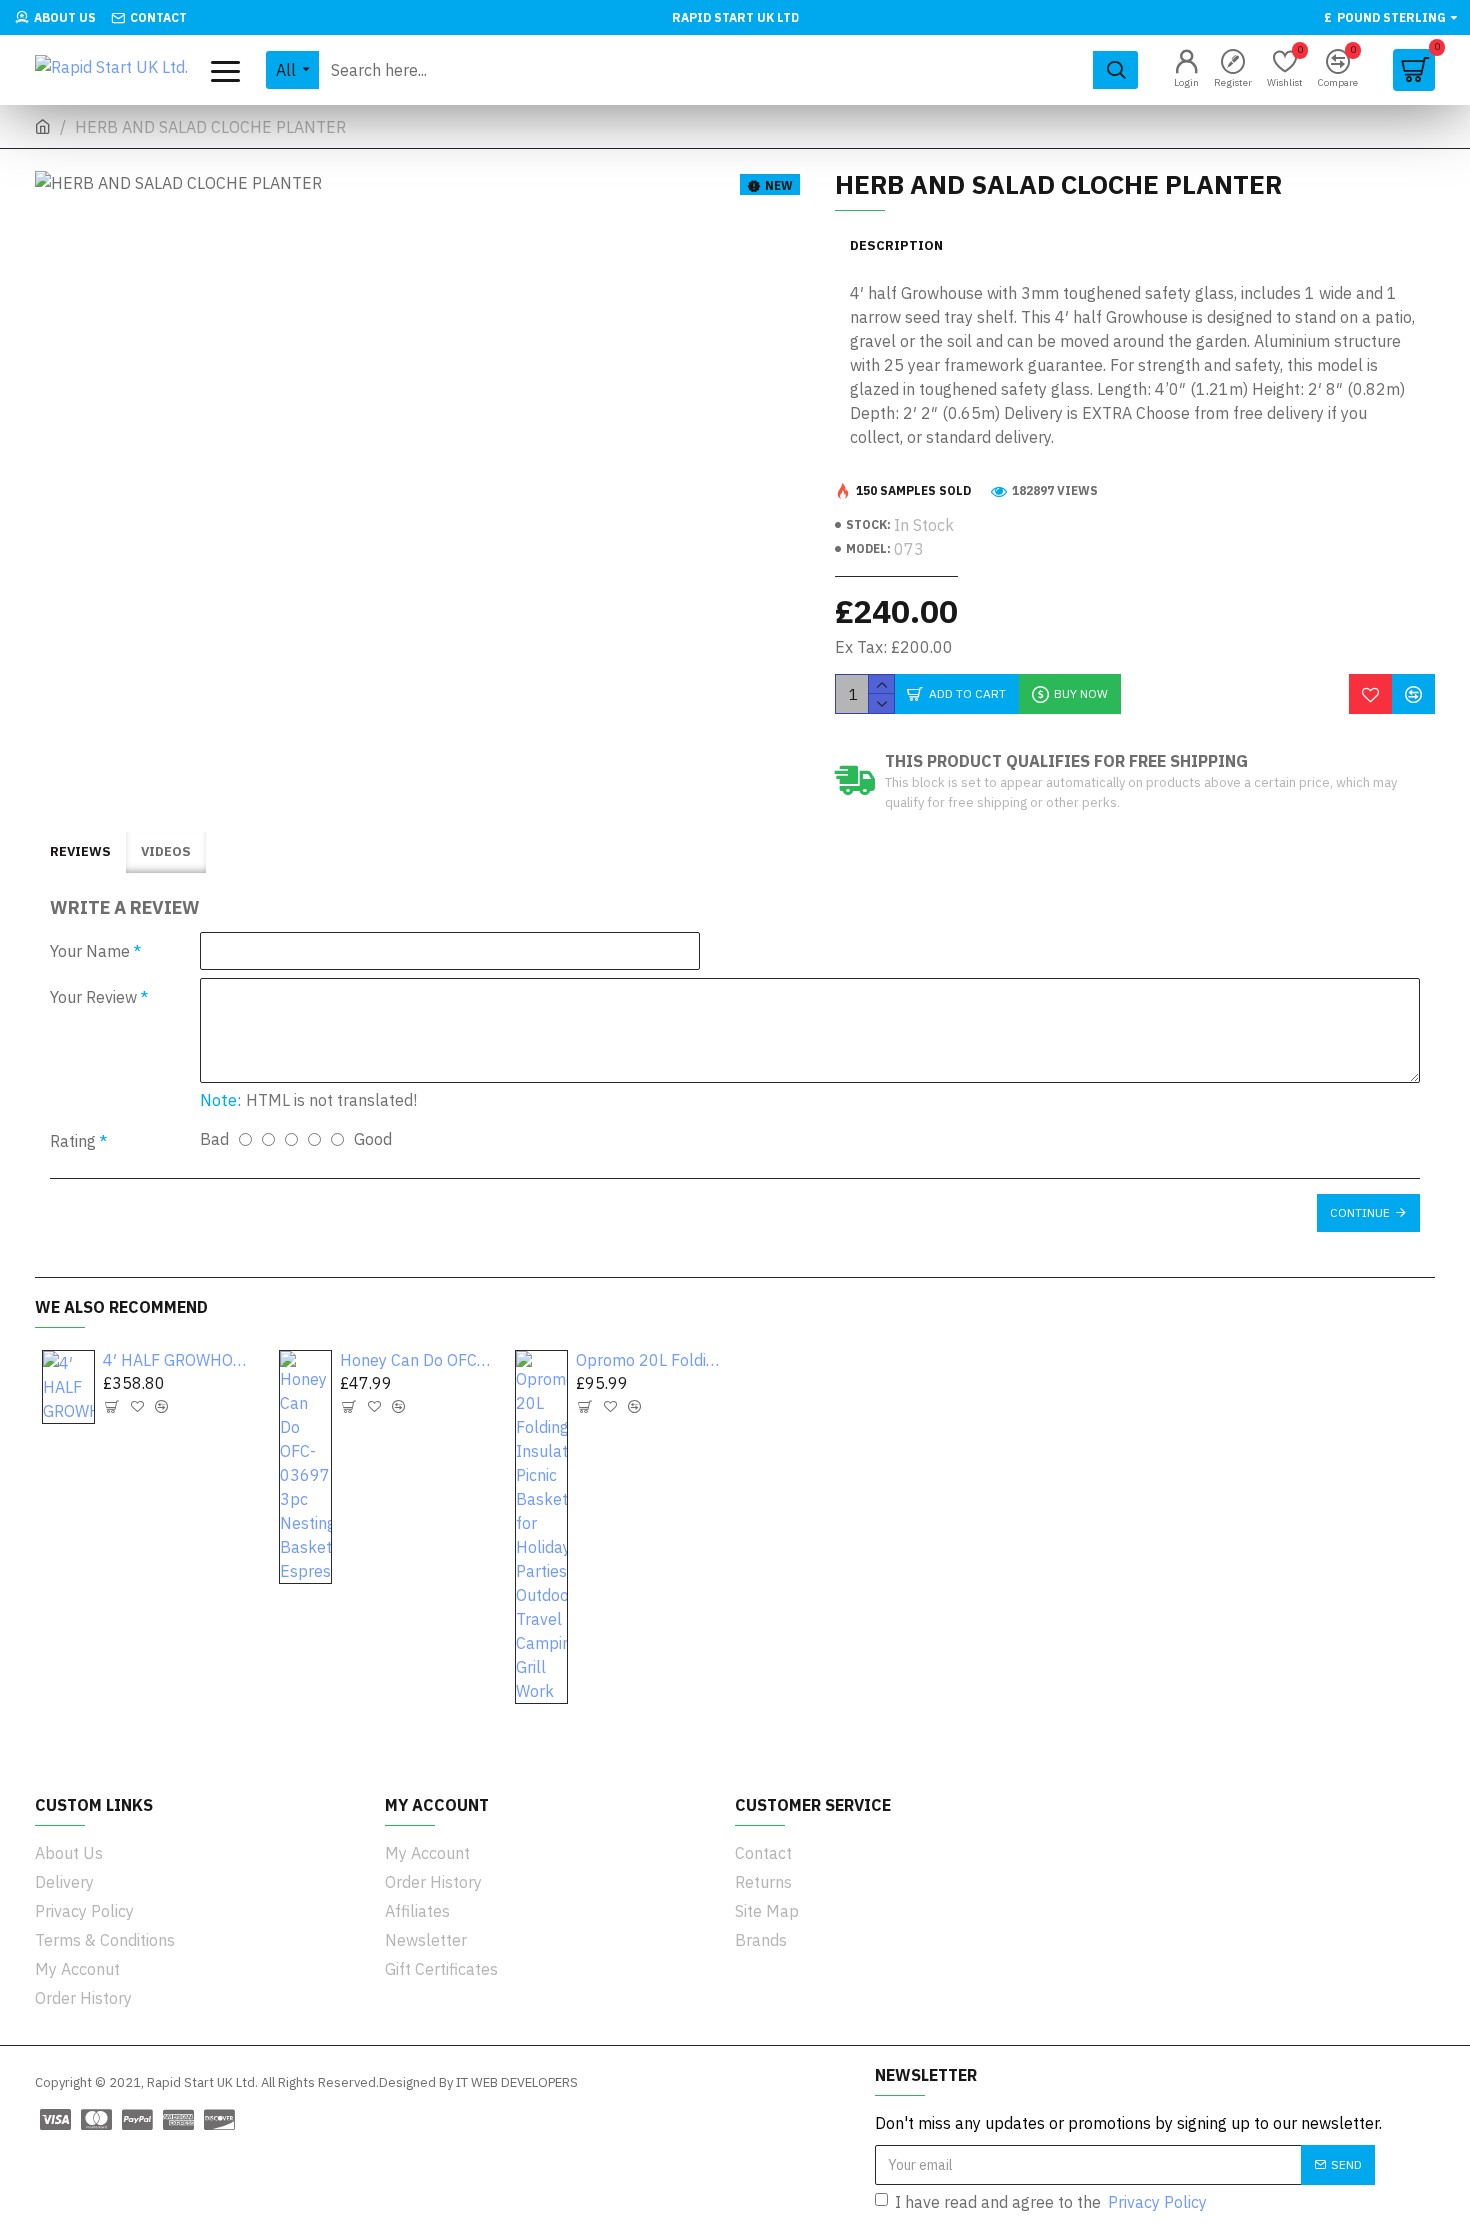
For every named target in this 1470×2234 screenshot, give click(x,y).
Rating (73, 1141)
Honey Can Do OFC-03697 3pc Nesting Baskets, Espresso (415, 1360)
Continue (1360, 1212)
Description (896, 245)
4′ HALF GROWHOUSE (178, 1360)
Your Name (90, 951)
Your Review (93, 997)
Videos (166, 851)
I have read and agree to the (1051, 2202)
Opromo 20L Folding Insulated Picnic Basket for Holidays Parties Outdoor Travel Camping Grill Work (651, 1360)
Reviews (80, 851)
